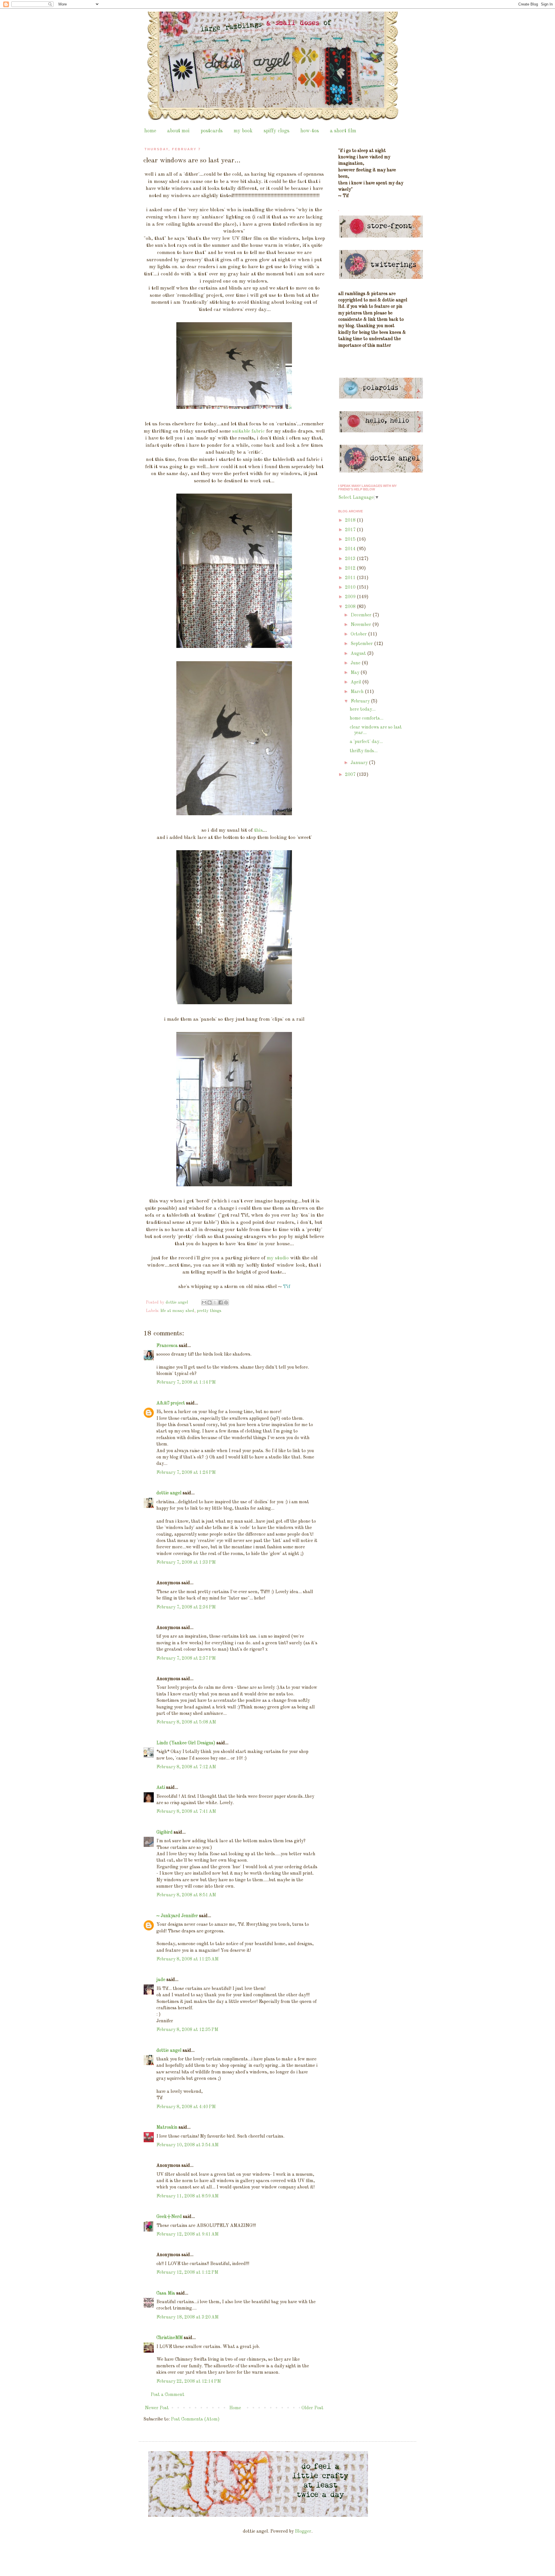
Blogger (303, 2531)
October (359, 634)
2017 (351, 530)
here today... (363, 709)
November (361, 625)
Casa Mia (166, 2293)
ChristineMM (170, 2338)
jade (161, 1980)
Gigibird (164, 1832)
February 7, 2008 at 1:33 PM (186, 1563)
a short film (343, 131)
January (360, 763)
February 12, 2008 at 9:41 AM (187, 2234)
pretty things (209, 1311)
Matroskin (167, 2127)
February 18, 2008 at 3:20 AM (187, 2317)
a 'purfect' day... (366, 742)
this (258, 830)
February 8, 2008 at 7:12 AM (186, 1767)
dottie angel (169, 1493)
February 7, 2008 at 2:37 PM (186, 1658)
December (362, 615)
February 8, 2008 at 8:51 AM (186, 1895)
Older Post (312, 2408)
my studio (278, 1258)
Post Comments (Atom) (195, 2419)
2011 (351, 578)
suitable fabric (248, 431)
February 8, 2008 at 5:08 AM (186, 1722)
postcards (212, 131)
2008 (351, 607)
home (150, 131)
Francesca (167, 1346)
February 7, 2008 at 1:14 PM (186, 1382)
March (358, 692)
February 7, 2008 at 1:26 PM (186, 1473)
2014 (351, 549)
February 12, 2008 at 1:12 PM (187, 2273)
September (362, 644)
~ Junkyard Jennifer (177, 1916)
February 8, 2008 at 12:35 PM (187, 2030)
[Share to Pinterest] (226, 1302)
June (356, 663)
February (361, 701)
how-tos (310, 131)
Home (235, 2408)
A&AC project (171, 1403)
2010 (351, 588)
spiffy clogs (276, 131)
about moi (178, 131)
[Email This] (204, 1302)
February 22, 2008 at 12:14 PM (189, 2382)
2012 (351, 568)
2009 (351, 597)
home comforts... (367, 718)
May (356, 673)
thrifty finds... (364, 751)
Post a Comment (168, 2395)
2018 (351, 520)
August (359, 654)
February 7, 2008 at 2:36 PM (186, 1607)
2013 (351, 559)
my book (243, 131)
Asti (161, 1788)
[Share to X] (215, 1302)
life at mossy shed (177, 1311)
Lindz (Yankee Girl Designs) (186, 1743)
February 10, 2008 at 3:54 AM (187, 2145)
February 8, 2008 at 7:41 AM (186, 1812)
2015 (351, 540)
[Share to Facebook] (221, 1302)
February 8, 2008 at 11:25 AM (187, 1959)
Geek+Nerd (169, 2217)
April (356, 682)
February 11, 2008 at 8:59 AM (187, 2196)
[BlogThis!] (210, 1302)
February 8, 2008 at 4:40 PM (186, 2107)
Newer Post (157, 2408)
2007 (351, 775)
